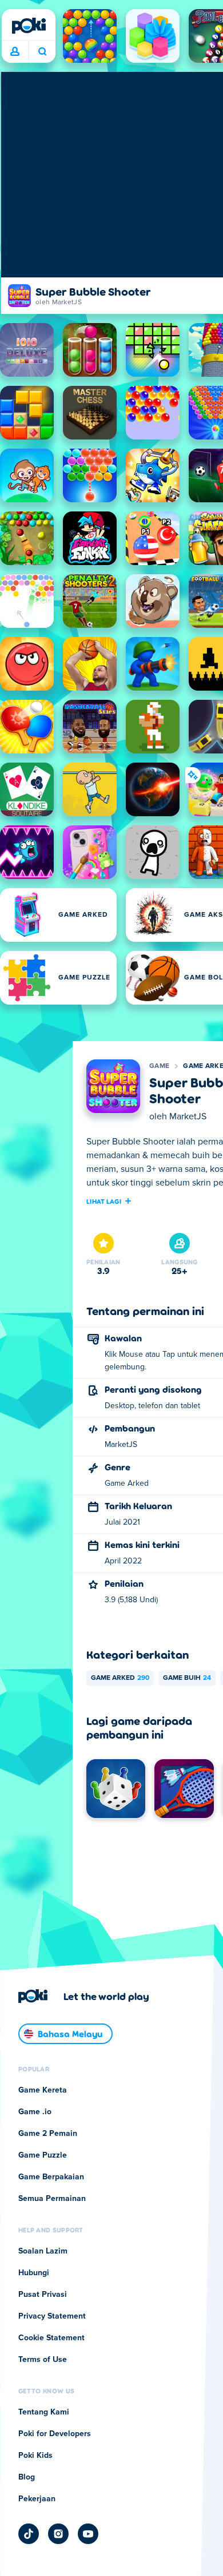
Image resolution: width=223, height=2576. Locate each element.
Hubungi (34, 2273)
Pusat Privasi (43, 2295)
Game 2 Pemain (48, 2134)
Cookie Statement (51, 2338)
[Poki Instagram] (58, 2534)
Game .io (35, 2112)
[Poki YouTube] (88, 2534)
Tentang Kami (44, 2412)
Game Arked (120, 1678)
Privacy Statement (52, 2316)
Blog (27, 2477)
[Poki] (29, 26)
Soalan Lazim (43, 2251)
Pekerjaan (37, 2499)
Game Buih (187, 1678)
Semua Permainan (52, 2199)
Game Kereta (43, 2090)
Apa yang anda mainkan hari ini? (42, 52)
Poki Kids (35, 2456)
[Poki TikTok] (29, 2534)
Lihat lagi (104, 1201)
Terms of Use (43, 2360)
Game (159, 1066)
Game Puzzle (43, 2155)
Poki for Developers (55, 2434)
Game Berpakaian (51, 2177)
